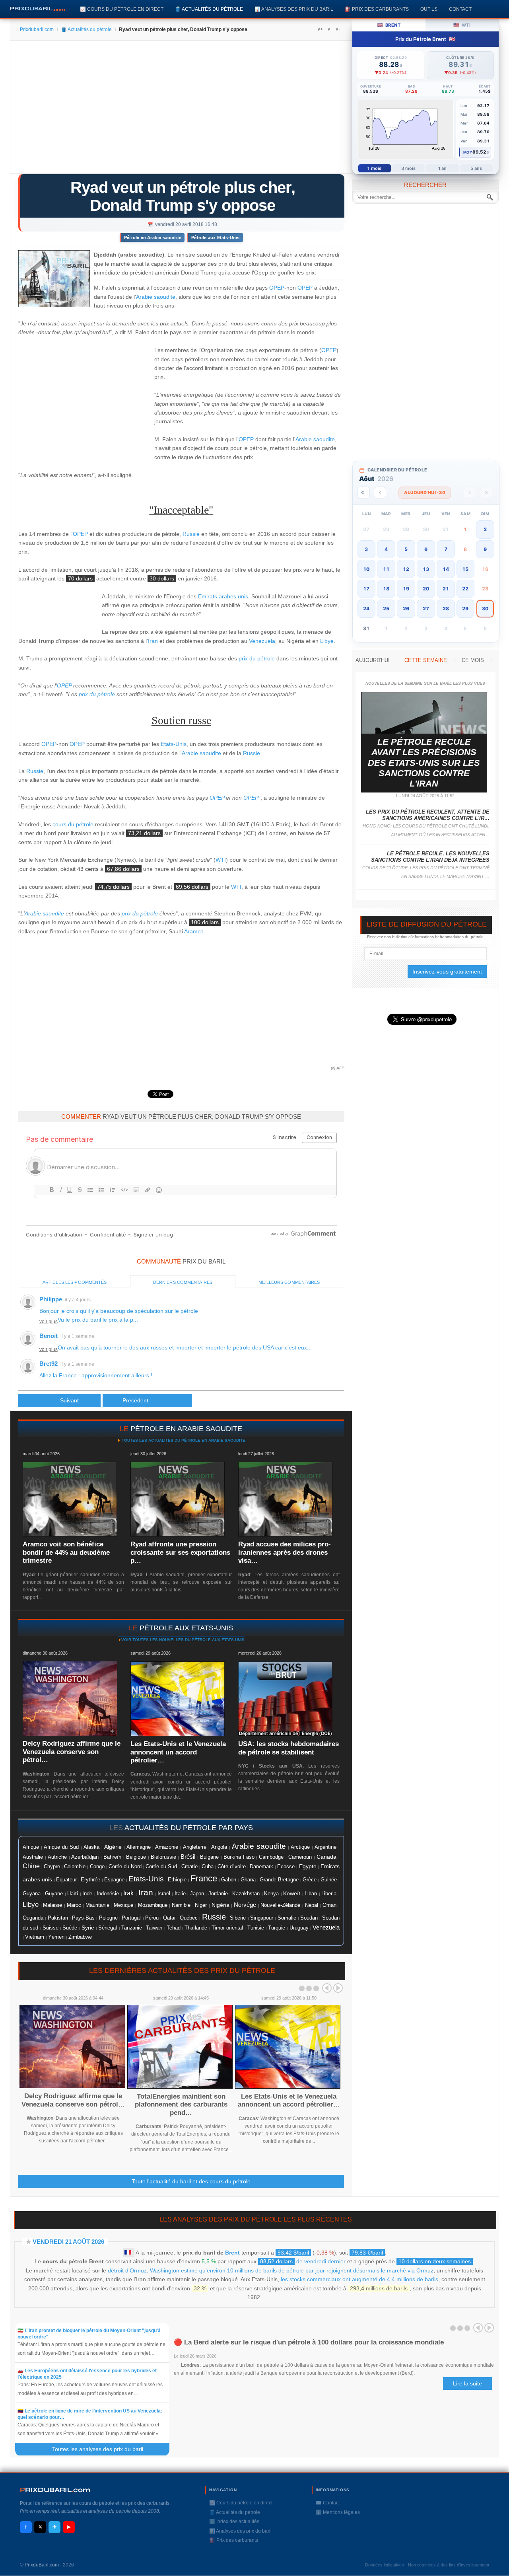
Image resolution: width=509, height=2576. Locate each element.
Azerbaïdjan (85, 1857)
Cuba (208, 1866)
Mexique (123, 1905)
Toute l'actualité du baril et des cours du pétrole (191, 2181)
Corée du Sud (161, 1866)
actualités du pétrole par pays (189, 1828)
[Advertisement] (181, 110)
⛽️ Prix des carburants (377, 9)
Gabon (229, 1880)
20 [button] (426, 589)
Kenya (271, 1894)
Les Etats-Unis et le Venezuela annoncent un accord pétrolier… (178, 1752)
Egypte (308, 1866)
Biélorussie (163, 1857)
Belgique (136, 1857)
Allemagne (139, 1847)
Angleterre (195, 1847)
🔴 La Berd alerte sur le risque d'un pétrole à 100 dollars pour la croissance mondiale (309, 2342)
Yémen (56, 1937)
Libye (327, 641)
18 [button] (386, 589)
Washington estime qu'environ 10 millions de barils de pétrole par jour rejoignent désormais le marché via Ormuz (292, 2270)
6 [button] (426, 549)
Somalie (287, 1918)
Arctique (300, 1847)
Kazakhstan (246, 1894)
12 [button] (406, 569)
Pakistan (58, 1918)
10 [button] (366, 569)
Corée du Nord (125, 1866)
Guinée (329, 1880)
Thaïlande (196, 1928)
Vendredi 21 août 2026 (68, 2242)
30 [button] (485, 608)
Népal (312, 1905)
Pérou (152, 1918)
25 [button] (386, 608)
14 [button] (446, 569)
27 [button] (426, 608)
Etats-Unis (174, 744)
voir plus (49, 1322)
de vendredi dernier (303, 2261)
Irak (128, 1893)
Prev (327, 1988)
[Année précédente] (364, 493)
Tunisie (256, 1928)
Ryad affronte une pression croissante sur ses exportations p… (180, 1552)
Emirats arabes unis (223, 596)
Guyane (54, 1894)
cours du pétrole (73, 824)
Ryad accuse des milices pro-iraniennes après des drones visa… (285, 1552)
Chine (31, 1866)
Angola (219, 1847)
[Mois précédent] (380, 493)
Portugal (131, 1918)
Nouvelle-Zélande (280, 1905)
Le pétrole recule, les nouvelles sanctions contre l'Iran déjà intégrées (430, 857)
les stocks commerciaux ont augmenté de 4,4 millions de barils (359, 2279)
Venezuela (262, 641)
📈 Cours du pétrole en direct (122, 9)
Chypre (52, 1867)
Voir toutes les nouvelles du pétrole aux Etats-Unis (183, 1640)
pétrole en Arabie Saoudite (186, 1429)
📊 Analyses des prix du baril (294, 9)
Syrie (88, 1928)
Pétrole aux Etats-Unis (215, 238)
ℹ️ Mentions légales (338, 2512)
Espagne (114, 1880)
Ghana (248, 1880)
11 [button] (386, 569)
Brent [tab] (389, 25)
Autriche (57, 1857)
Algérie (113, 1847)
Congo (97, 1866)
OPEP (277, 288)
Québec (189, 1918)
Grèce (310, 1880)
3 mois (409, 168)
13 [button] (426, 569)
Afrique (31, 1847)
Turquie (277, 1928)
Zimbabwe (80, 1937)
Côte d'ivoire (232, 1866)
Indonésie (108, 1894)
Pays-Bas (83, 1918)
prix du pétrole (257, 658)
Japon (197, 1894)
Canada (326, 1857)
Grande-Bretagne (279, 1880)
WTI (221, 860)
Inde (87, 1894)
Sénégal (108, 1928)
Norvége (245, 1905)
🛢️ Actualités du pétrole (209, 9)
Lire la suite (467, 2383)
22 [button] (465, 589)
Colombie (75, 1867)
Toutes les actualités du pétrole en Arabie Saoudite (183, 1440)
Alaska (91, 1847)
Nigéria (221, 1905)
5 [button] (406, 549)
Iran (153, 641)
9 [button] (485, 549)
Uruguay (299, 1928)
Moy (468, 152)
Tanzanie (132, 1928)
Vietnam (35, 1937)
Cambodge (271, 1857)
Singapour (262, 1918)
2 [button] (485, 529)
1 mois (374, 168)
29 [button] (465, 608)
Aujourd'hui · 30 (425, 493)
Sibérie (238, 1918)
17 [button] (366, 589)
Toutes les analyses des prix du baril (102, 2449)
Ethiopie (177, 1880)
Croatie (189, 1867)
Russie (191, 534)
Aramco (194, 931)
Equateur (66, 1880)
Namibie (181, 1905)
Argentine (325, 1847)
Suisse (51, 1928)
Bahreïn (112, 1857)
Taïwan (154, 1928)
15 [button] (465, 569)
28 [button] (446, 608)
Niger (201, 1905)
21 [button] (446, 589)
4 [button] (386, 549)
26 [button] (406, 608)
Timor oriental (227, 1928)
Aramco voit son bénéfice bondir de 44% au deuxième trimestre (66, 1552)
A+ (320, 29)
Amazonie (167, 1847)
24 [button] (366, 608)
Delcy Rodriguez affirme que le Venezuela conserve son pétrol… (72, 1752)
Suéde (70, 1928)
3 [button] (366, 549)
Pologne (108, 1918)
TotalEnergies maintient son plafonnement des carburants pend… (181, 2105)
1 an (442, 168)
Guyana (32, 1894)
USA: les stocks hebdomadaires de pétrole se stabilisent (288, 1748)
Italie (180, 1894)
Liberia (329, 1894)
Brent (232, 2253)
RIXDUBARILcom (55, 2490)
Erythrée (90, 1880)
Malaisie (52, 1905)
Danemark (261, 1866)
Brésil (188, 1857)
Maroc (74, 1905)
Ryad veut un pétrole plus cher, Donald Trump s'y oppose (183, 196)
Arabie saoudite (156, 297)
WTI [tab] (462, 25)
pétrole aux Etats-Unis (186, 1628)
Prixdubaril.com (37, 29)
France (204, 1878)
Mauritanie (97, 1905)
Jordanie (218, 1894)
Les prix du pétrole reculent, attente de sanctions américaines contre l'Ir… (428, 815)
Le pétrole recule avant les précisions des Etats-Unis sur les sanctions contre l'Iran (424, 763)
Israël (164, 1894)
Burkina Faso (239, 1857)
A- (338, 29)
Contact (460, 9)
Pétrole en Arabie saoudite (153, 238)
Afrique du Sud (61, 1847)
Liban (311, 1894)
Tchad (174, 1928)
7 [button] (446, 549)
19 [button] (406, 589)
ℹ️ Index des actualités (234, 2521)
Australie (33, 1857)
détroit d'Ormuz (127, 2270)
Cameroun (300, 1857)
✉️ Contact (328, 2503)
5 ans (476, 168)
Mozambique (153, 1905)
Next (338, 1988)
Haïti (73, 1894)
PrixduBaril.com (42, 2565)
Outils (429, 9)
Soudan (309, 1918)
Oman (329, 1905)
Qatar (169, 1918)
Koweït (292, 1893)
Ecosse (286, 1866)
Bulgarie (209, 1857)
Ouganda (33, 1918)
